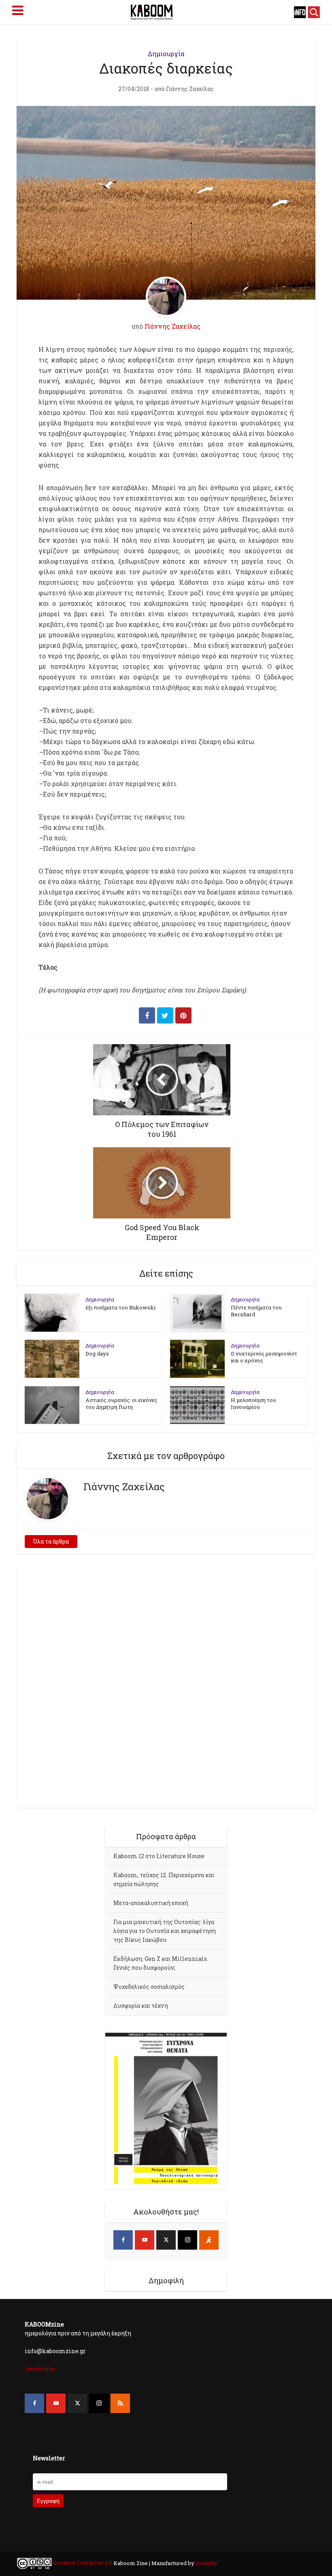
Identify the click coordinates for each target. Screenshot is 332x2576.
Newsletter (49, 2458)
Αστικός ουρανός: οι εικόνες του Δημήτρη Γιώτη (121, 1403)
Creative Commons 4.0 (83, 2563)
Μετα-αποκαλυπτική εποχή (151, 1903)
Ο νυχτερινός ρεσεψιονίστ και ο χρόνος (264, 1357)
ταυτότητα (40, 2369)
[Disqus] (166, 1685)
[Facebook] (123, 2240)
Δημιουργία (166, 54)
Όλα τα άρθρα (51, 1541)
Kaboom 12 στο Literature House (159, 1856)
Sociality (206, 2563)
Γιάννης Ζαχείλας (190, 89)
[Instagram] (187, 2240)
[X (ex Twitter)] (166, 2240)
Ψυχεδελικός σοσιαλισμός (149, 1987)
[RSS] (120, 2403)
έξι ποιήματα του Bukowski (120, 1307)
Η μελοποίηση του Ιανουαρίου (253, 1403)
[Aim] (209, 2240)
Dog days (97, 1354)
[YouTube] (145, 2240)
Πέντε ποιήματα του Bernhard (256, 1311)
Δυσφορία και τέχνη (141, 2006)
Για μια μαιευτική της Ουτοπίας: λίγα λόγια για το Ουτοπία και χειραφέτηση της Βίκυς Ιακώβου (165, 1931)
